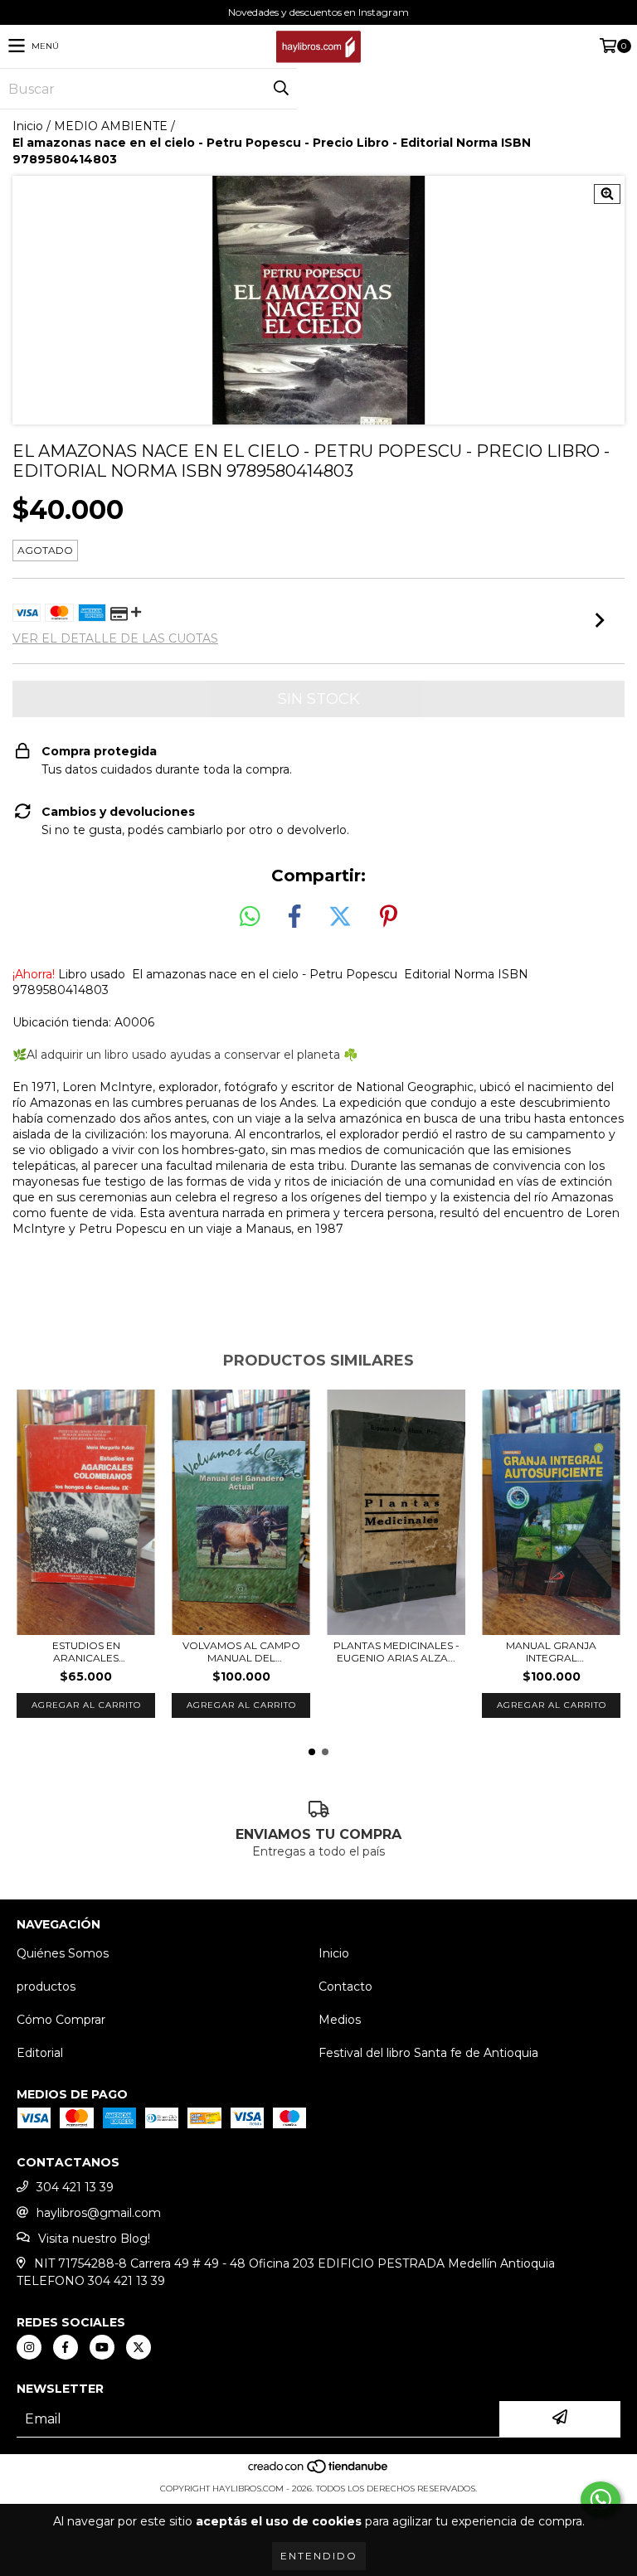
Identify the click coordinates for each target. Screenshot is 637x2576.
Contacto (345, 1987)
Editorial (40, 2053)
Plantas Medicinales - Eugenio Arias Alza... (396, 1652)
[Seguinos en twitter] (139, 2347)
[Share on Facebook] (294, 917)
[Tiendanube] (319, 2472)
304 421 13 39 (75, 2187)
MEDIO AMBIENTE (111, 126)
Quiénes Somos (63, 1953)
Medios (340, 2020)
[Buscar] (280, 89)
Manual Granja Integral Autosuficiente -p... (552, 1652)
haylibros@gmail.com (99, 2213)
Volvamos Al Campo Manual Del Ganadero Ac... (241, 1652)
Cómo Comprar (61, 2020)
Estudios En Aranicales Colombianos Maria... (86, 1652)
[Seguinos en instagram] (29, 2347)
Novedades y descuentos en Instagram (318, 12)
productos (46, 1987)
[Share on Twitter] (340, 917)
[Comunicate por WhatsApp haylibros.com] (601, 2500)
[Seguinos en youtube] (102, 2347)
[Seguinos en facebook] (66, 2347)
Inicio (28, 126)
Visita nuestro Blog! (94, 2239)
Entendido (319, 2556)
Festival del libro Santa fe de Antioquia (428, 2053)
